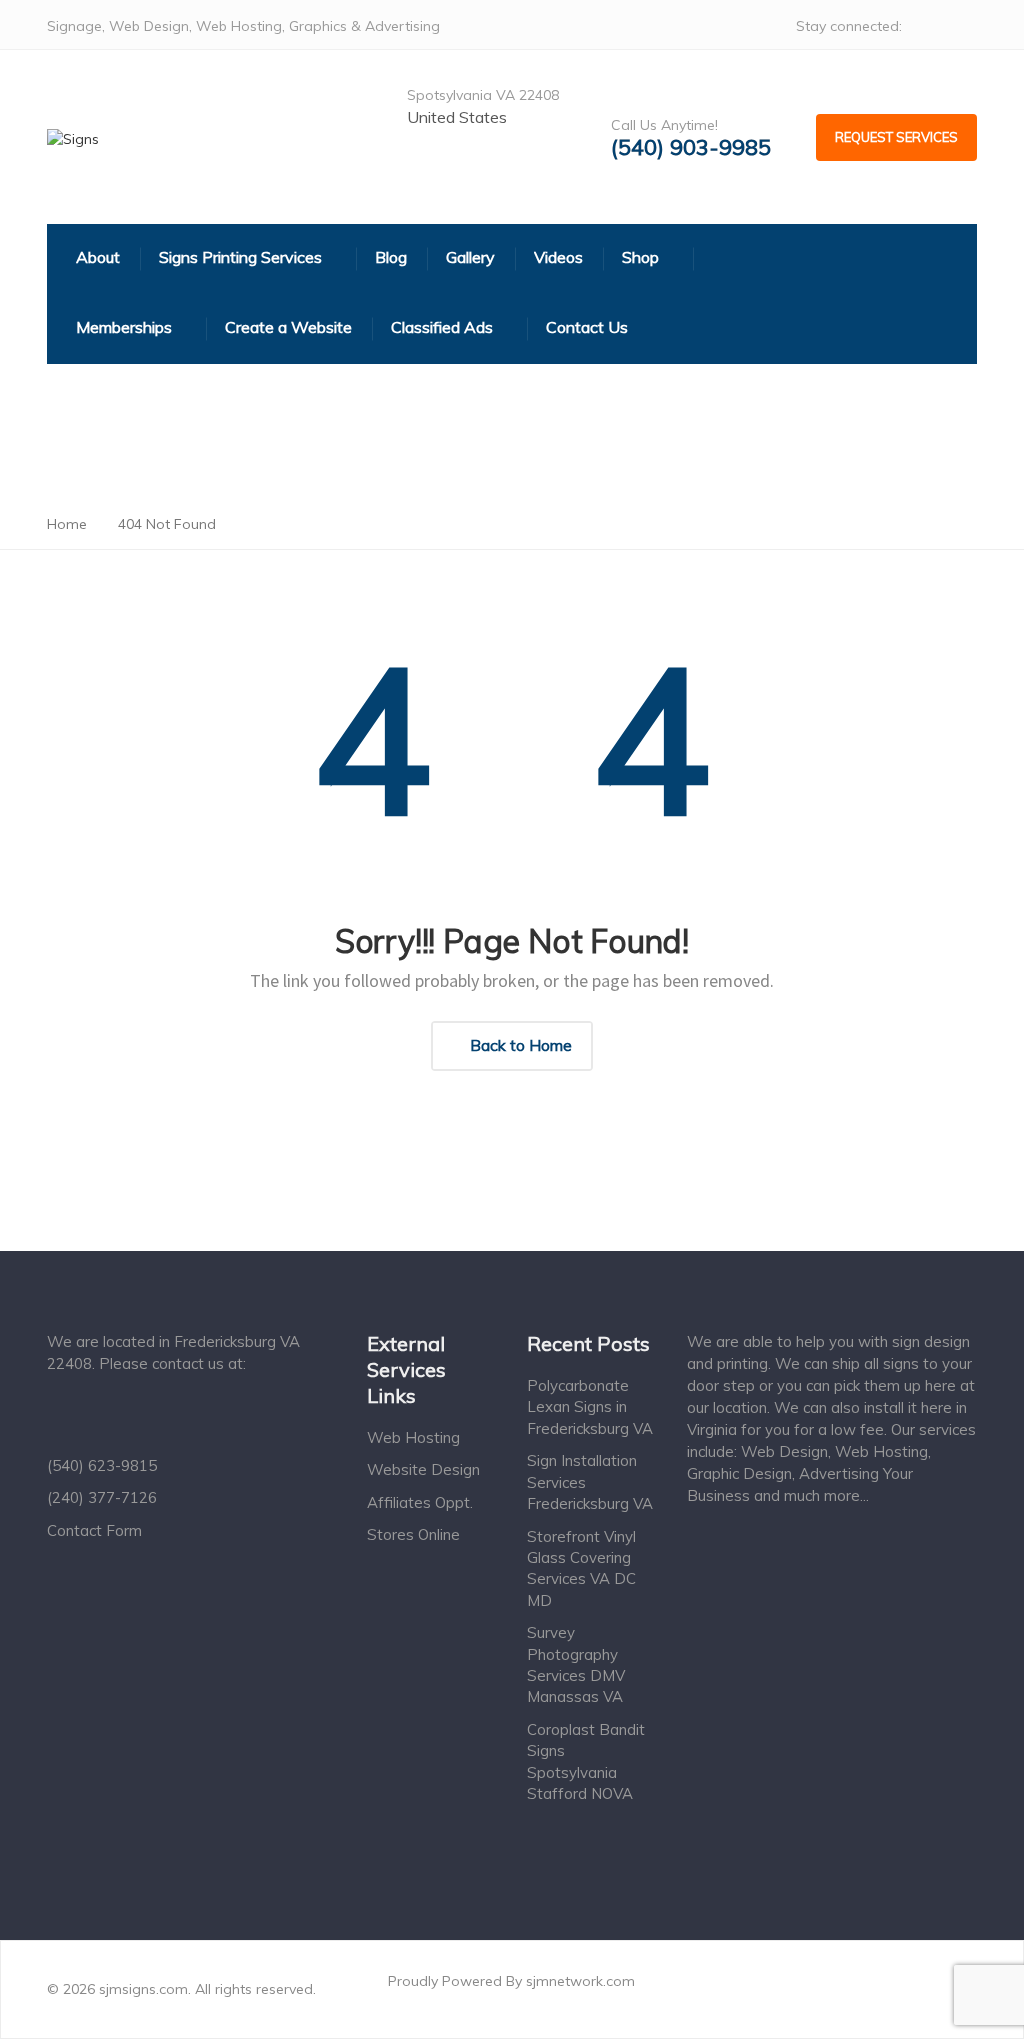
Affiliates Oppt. (420, 1502)
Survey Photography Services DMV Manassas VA (576, 1664)
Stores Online (413, 1534)
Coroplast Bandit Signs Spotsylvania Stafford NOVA (586, 1761)
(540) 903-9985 (691, 147)
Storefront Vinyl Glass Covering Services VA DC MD (581, 1568)
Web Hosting (413, 1437)
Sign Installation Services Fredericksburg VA (590, 1482)
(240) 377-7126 (102, 1497)
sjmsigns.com (143, 1989)
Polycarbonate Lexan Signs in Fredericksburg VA (590, 1407)
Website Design (423, 1469)
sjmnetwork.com (580, 1981)
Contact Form (94, 1530)
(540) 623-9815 (102, 1465)
